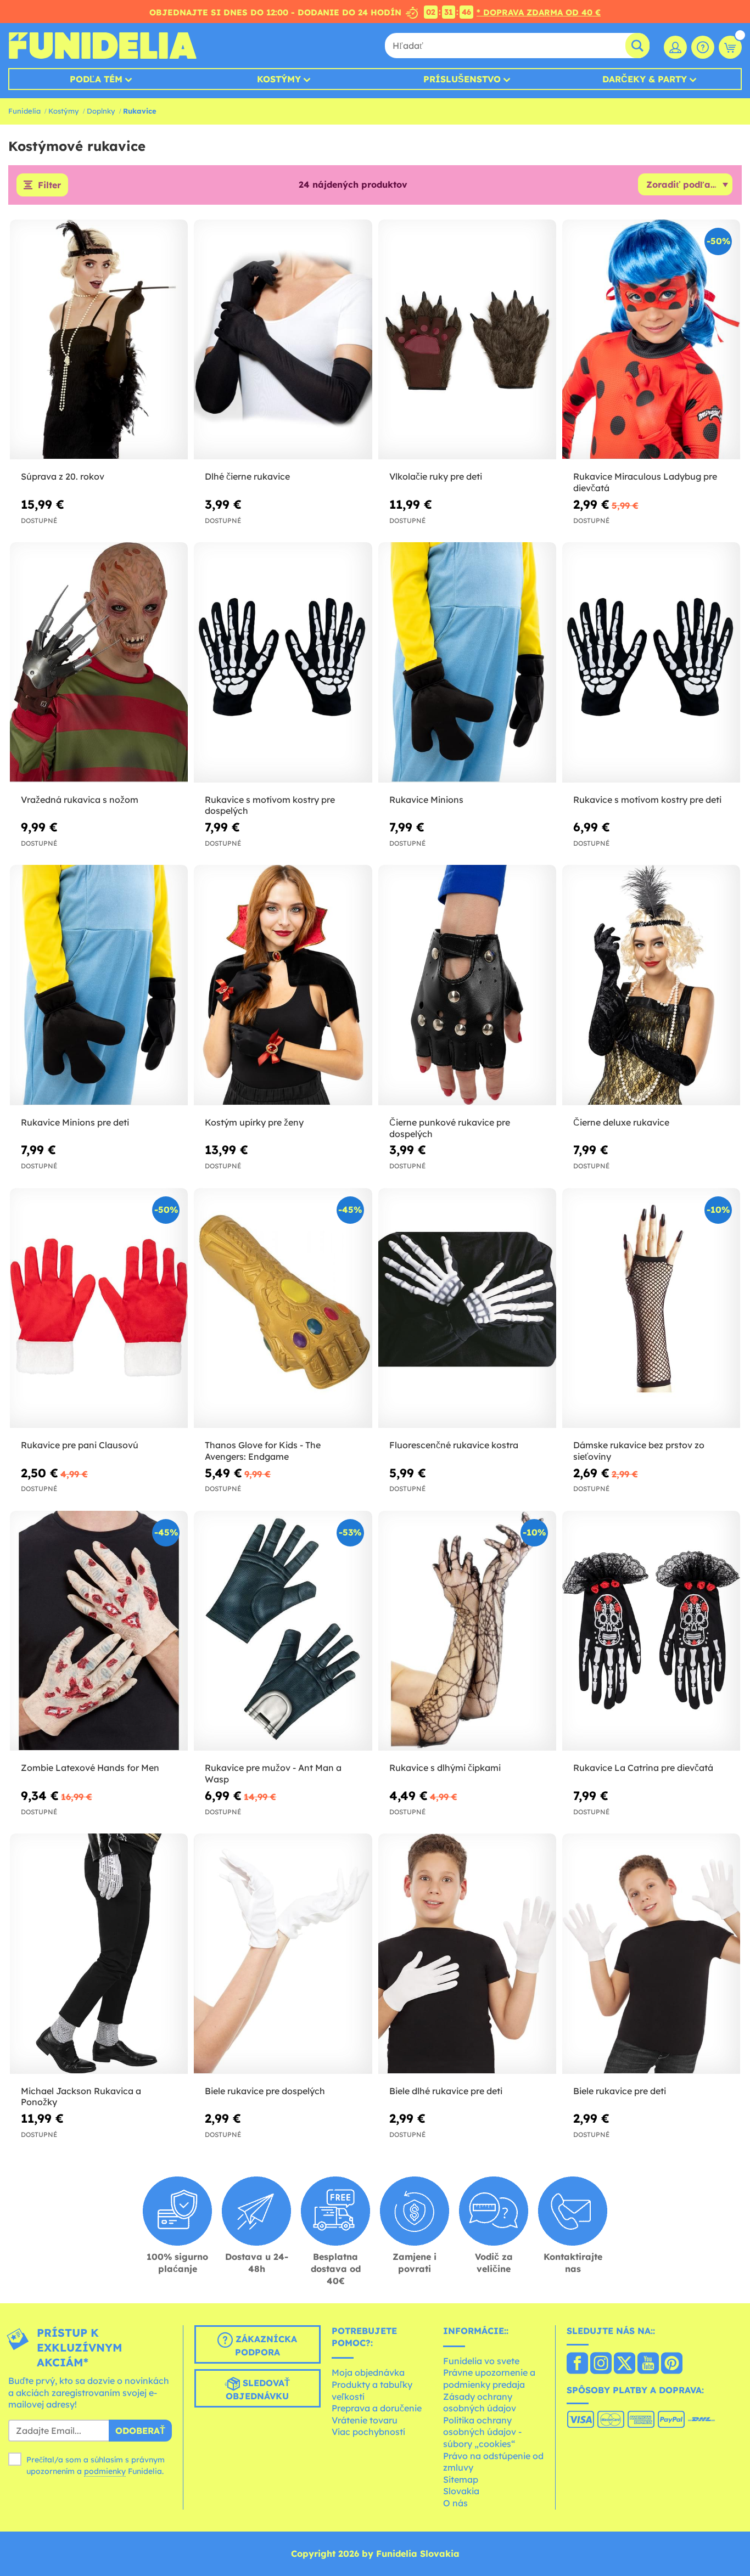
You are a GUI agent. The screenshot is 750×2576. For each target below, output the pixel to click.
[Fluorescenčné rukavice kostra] (467, 1308)
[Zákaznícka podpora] (703, 47)
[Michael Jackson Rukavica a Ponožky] (99, 1954)
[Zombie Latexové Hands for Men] (99, 1631)
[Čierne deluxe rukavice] (651, 985)
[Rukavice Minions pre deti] (99, 985)
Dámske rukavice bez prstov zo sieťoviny (639, 1451)
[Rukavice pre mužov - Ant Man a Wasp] (283, 1631)
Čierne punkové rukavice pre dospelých (450, 1128)
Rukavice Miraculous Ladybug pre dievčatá (645, 482)
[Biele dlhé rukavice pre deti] (467, 1954)
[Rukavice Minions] (467, 662)
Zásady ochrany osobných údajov (480, 2403)
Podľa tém (96, 79)
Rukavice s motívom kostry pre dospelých (270, 805)
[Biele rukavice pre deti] (651, 1954)
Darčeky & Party (645, 79)
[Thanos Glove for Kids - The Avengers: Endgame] (283, 1308)
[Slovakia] (577, 2364)
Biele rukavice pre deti (620, 2091)
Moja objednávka (368, 2372)
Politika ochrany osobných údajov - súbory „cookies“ (482, 2432)
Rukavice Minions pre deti (75, 1122)
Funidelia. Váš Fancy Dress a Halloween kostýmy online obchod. (102, 46)
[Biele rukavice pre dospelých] (283, 1954)
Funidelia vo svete (481, 2361)
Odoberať (140, 2431)
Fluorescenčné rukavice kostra (454, 1445)
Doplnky (101, 111)
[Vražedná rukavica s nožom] (99, 662)
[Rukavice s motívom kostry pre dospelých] (283, 662)
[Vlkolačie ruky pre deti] (467, 340)
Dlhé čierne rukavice (247, 476)
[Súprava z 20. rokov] (99, 340)
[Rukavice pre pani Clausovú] (99, 1308)
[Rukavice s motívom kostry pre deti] (651, 662)
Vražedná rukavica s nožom (80, 800)
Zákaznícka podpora (265, 2346)
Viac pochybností (368, 2432)
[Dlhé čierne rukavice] (283, 340)
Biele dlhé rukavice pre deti (446, 2091)
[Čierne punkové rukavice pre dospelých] (467, 985)
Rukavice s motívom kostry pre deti (647, 800)
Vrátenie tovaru (365, 2420)
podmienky (105, 2471)
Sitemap (461, 2479)
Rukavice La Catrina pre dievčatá (643, 1768)
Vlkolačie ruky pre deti (436, 476)
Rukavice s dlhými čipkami (445, 1768)
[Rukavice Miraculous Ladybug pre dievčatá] (651, 340)
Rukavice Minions (426, 800)
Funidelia (24, 111)
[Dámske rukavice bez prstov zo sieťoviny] (651, 1308)
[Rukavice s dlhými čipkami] (467, 1631)
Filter (49, 185)
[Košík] (730, 47)
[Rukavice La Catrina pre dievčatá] (651, 1631)
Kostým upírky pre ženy (254, 1122)
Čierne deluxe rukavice (621, 1122)
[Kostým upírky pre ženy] (283, 985)
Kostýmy (279, 79)
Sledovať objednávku (258, 2389)
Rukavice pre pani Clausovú (80, 1445)
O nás (455, 2503)
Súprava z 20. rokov (63, 476)
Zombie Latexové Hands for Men (90, 1768)
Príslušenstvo (462, 79)
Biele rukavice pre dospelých (265, 2091)
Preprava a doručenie (377, 2408)
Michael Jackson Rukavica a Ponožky (81, 2097)
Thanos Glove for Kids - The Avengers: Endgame (263, 1451)
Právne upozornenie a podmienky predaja (489, 2378)
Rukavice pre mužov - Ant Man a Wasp (273, 1773)
